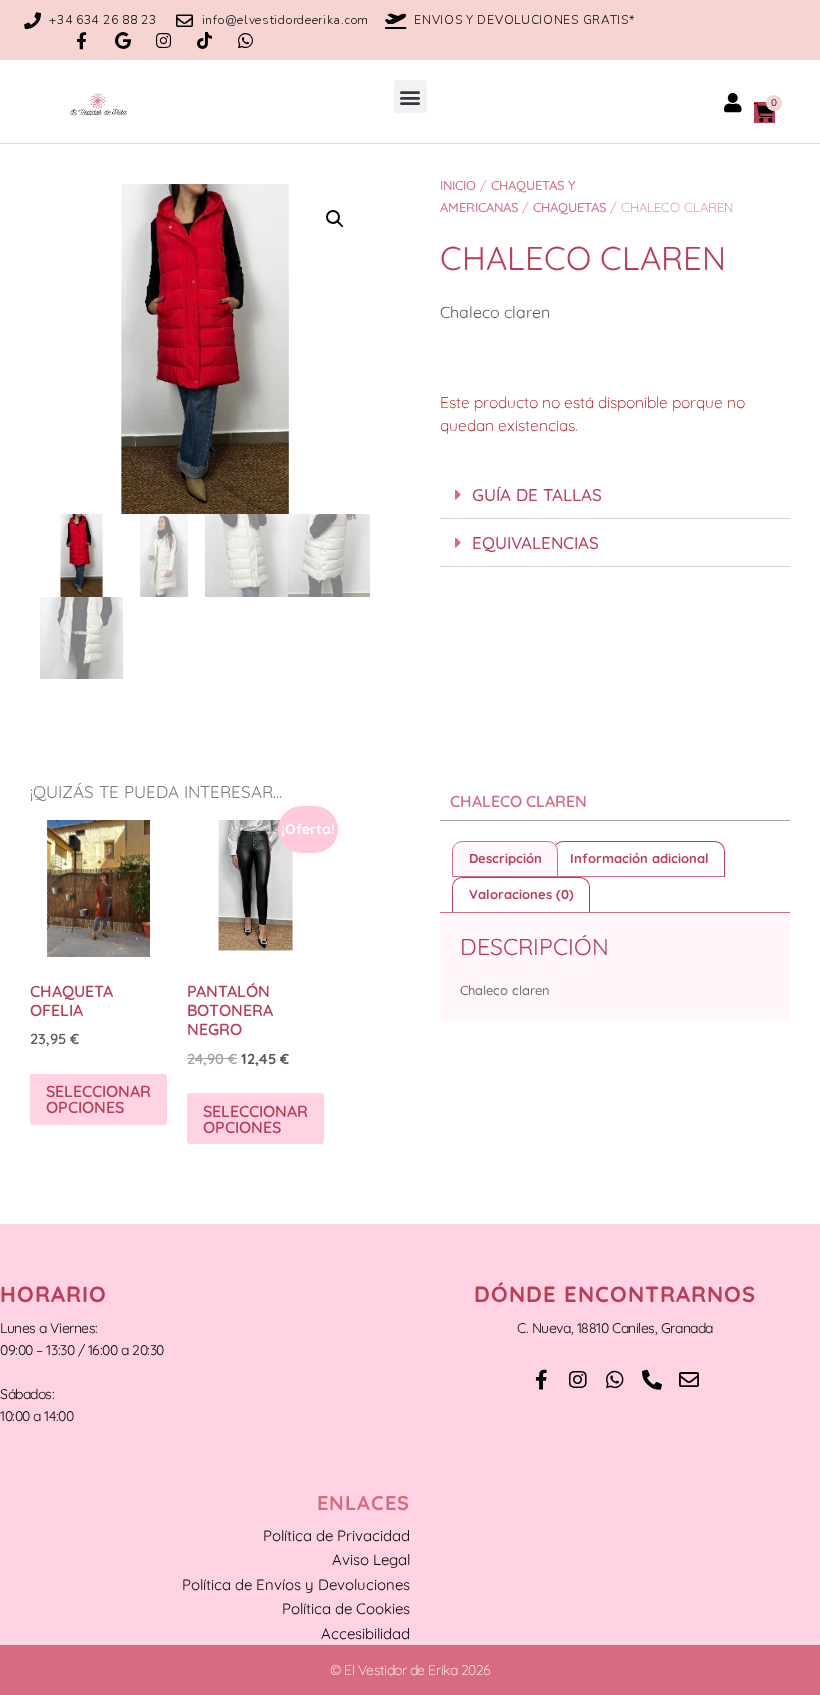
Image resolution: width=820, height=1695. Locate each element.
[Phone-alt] (652, 1380)
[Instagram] (163, 40)
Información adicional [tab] (639, 858)
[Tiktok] (204, 40)
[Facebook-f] (81, 40)
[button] (410, 96)
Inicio (458, 185)
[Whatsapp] (245, 40)
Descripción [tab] (505, 858)
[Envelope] (689, 1380)
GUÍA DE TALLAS (537, 494)
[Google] (122, 40)
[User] (733, 103)
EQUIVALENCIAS (535, 542)
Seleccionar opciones (98, 1099)
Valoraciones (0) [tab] (521, 894)
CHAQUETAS (569, 207)
